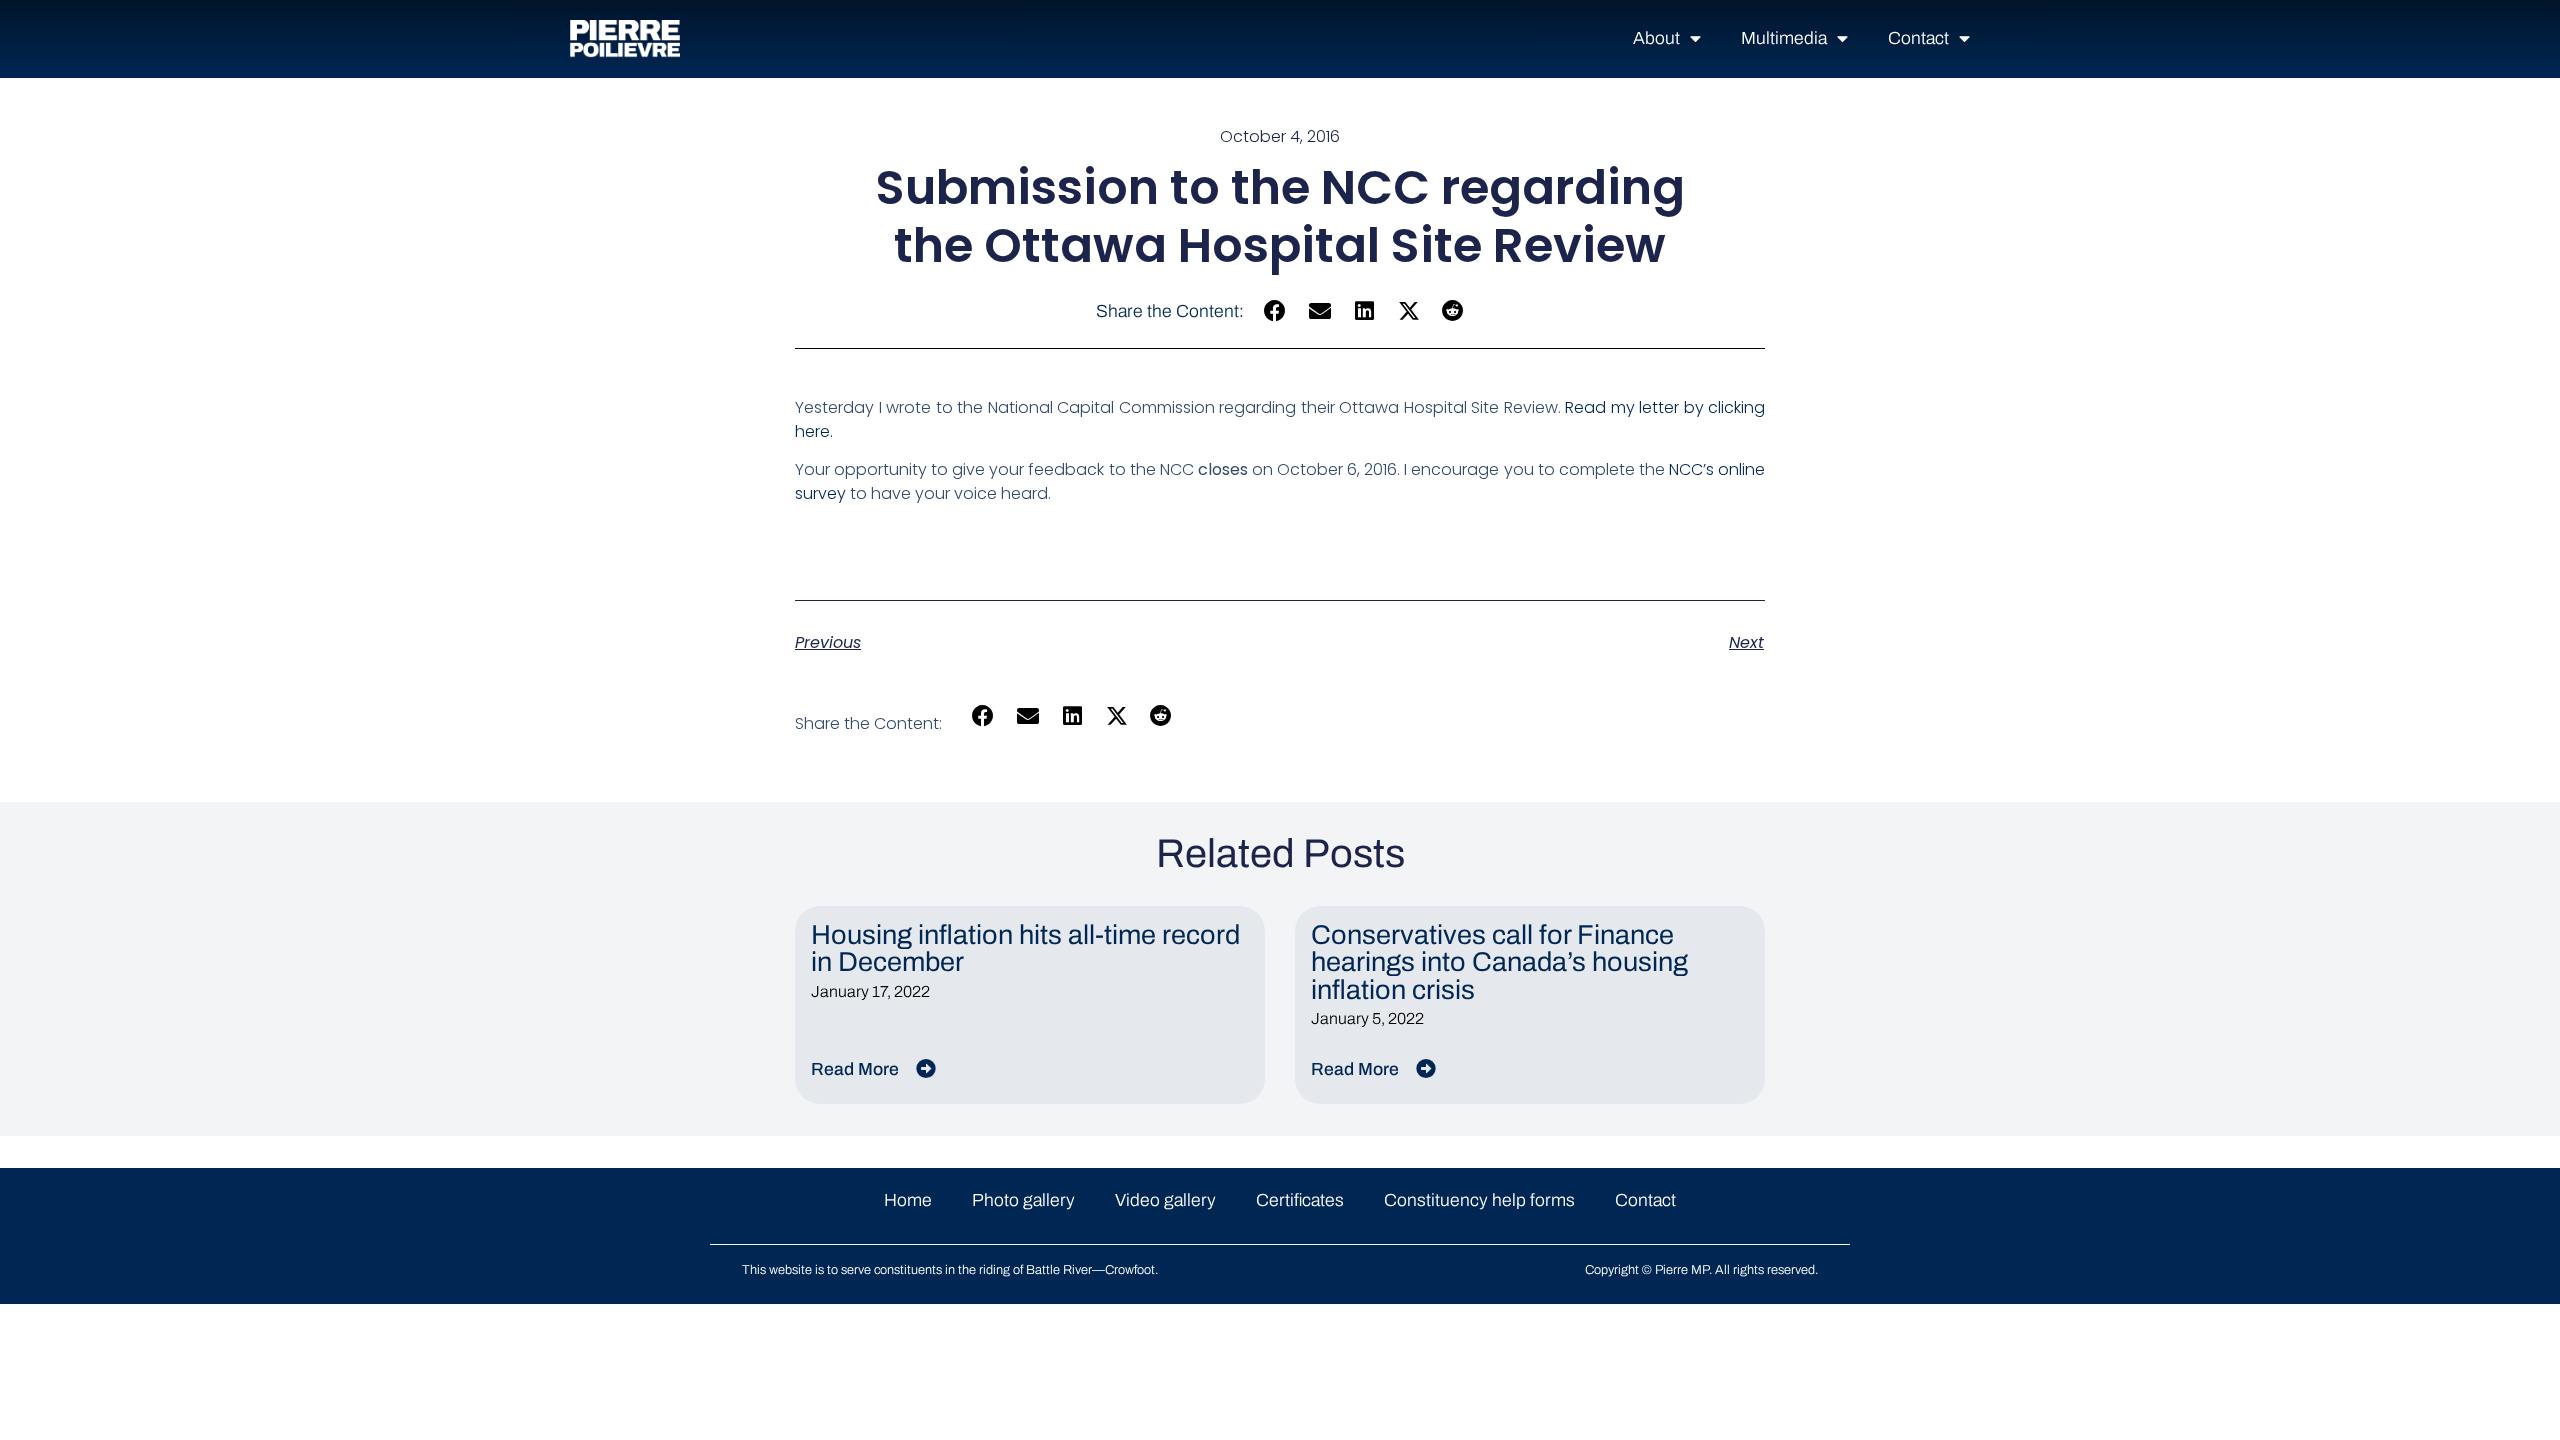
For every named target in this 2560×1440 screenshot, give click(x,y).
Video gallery (1165, 1200)
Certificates (1300, 1200)
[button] (1275, 311)
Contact (1918, 38)
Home (908, 1200)
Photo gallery (1023, 1200)
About (1656, 38)
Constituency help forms (1479, 1200)
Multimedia (1784, 38)
